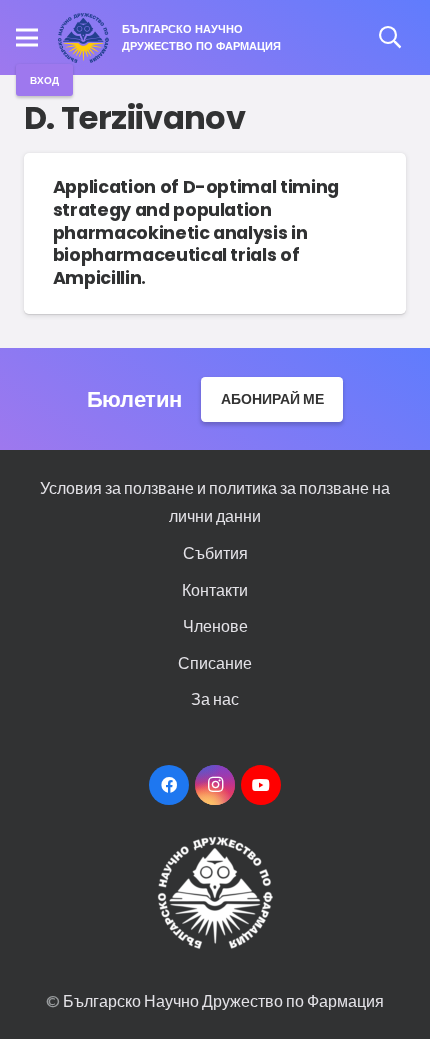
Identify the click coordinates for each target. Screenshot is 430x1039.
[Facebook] (169, 785)
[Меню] (27, 38)
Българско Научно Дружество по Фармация (223, 1000)
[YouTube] (261, 785)
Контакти (215, 589)
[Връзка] (84, 38)
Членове (215, 625)
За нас (215, 698)
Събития (215, 552)
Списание (215, 662)
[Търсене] (390, 37)
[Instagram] (215, 785)
